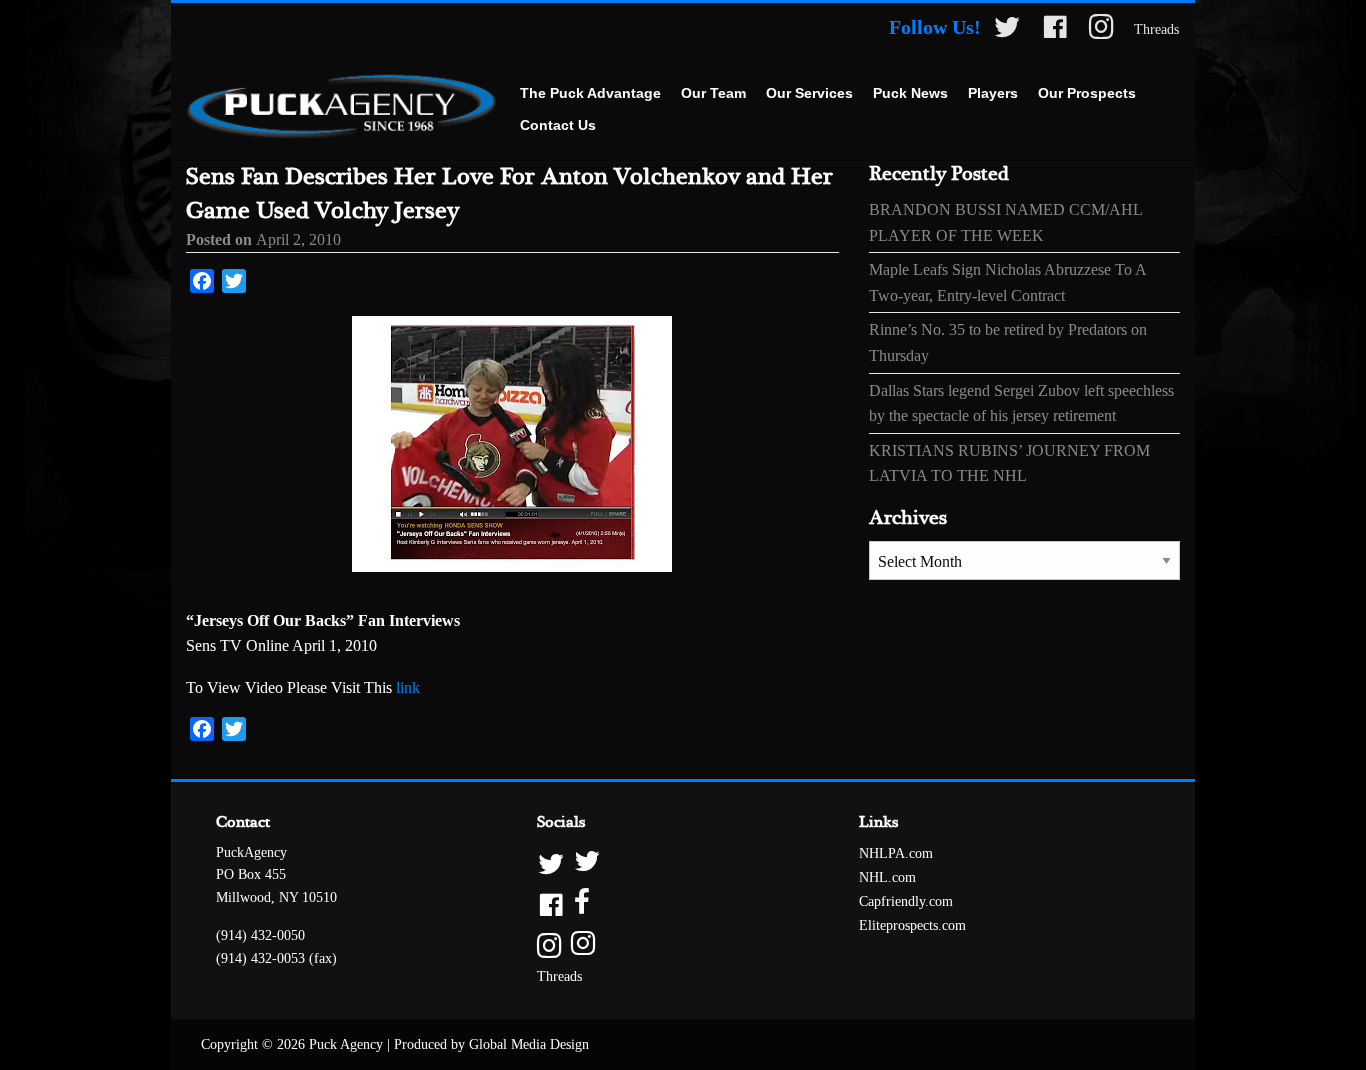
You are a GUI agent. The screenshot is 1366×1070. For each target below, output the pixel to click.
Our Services (809, 93)
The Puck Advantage (590, 93)
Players (993, 93)
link (408, 687)
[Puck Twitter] (1007, 30)
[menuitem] (590, 94)
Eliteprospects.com (912, 925)
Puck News (910, 93)
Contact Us (558, 125)
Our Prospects (1087, 93)
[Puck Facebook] (1055, 30)
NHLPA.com (896, 853)
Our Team (713, 93)
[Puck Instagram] (1101, 30)
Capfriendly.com (906, 901)
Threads (1156, 29)
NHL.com (887, 877)
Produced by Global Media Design (491, 1044)
